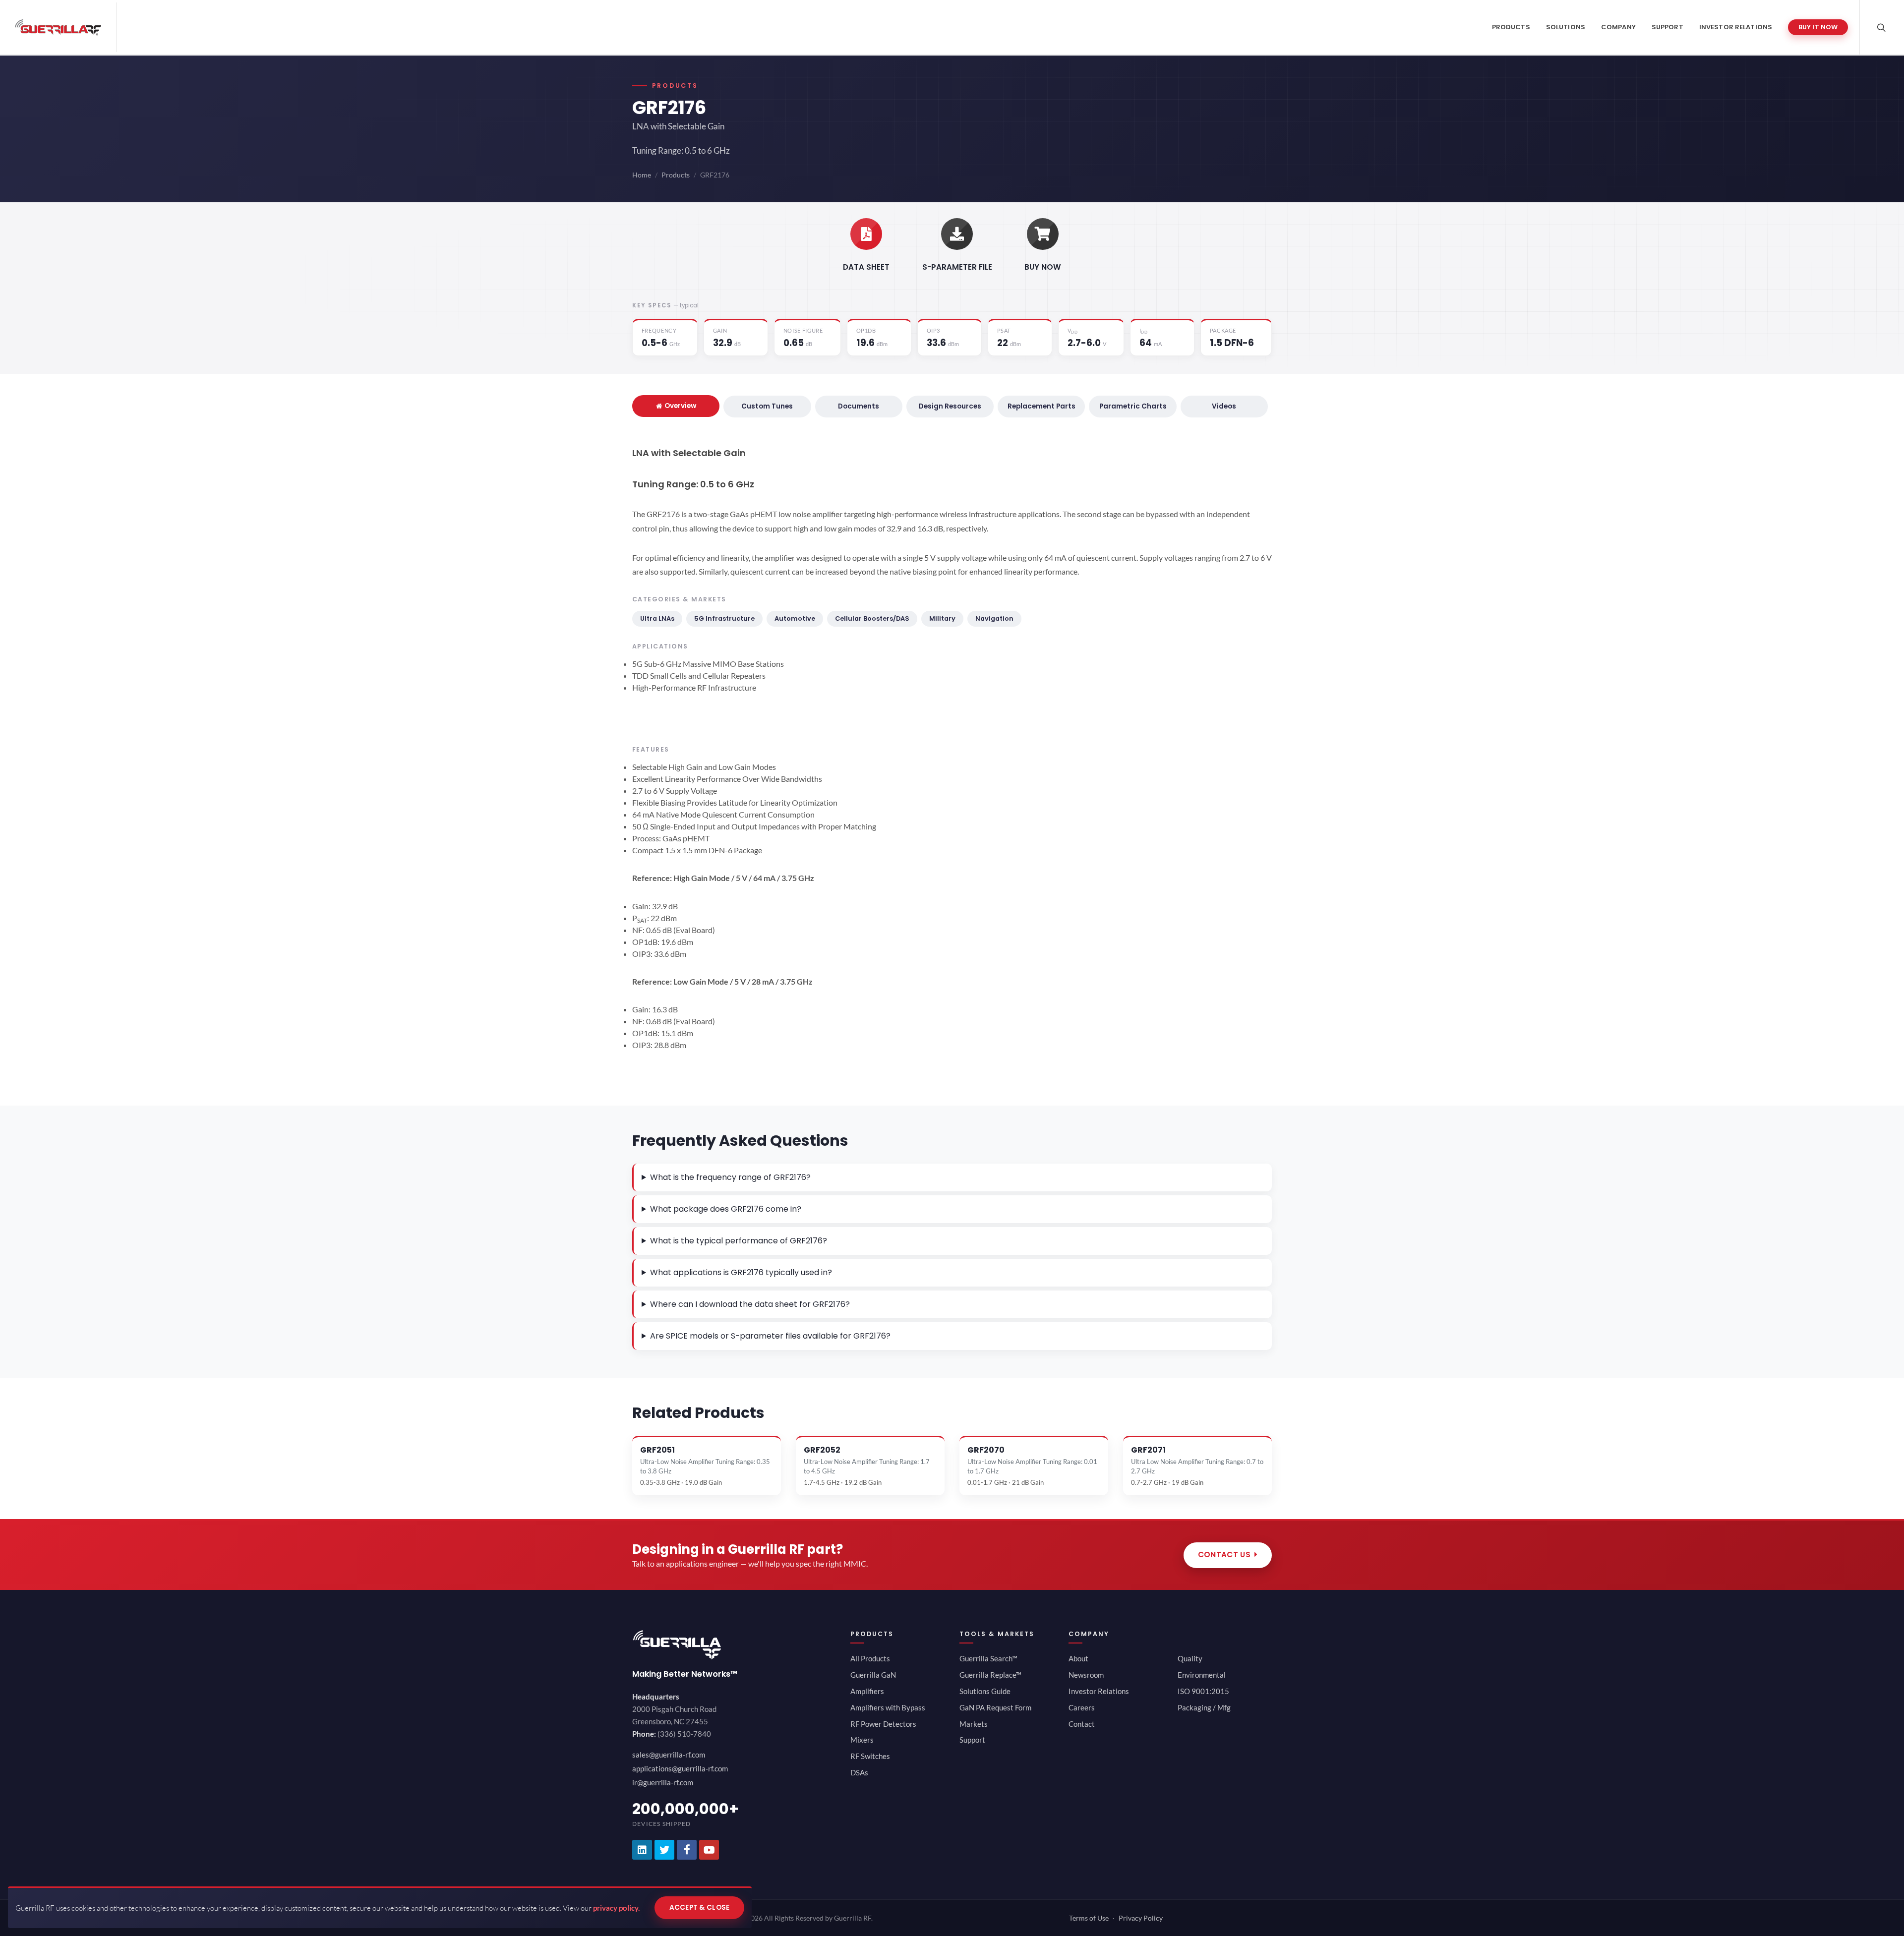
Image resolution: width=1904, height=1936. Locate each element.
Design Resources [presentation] (950, 406)
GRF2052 (822, 1450)
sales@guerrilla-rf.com (669, 1755)
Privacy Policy (1141, 1918)
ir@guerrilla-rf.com (663, 1782)
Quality (1190, 1658)
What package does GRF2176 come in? (726, 1209)
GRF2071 (1148, 1450)
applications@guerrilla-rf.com (680, 1768)
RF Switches (870, 1756)
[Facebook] (687, 1850)
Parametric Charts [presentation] (1133, 406)
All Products (870, 1658)
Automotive (795, 618)
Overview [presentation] (680, 406)
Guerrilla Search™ (988, 1658)
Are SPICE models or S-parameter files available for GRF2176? (770, 1336)
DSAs (859, 1772)
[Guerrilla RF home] (734, 1645)
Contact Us (1224, 1555)
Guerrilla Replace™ (990, 1675)
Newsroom (1086, 1675)
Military (942, 618)
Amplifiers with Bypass (888, 1707)
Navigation (994, 618)
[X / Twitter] (664, 1850)
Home (642, 175)
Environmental (1202, 1675)
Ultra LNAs (657, 618)
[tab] (676, 406)
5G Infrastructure (724, 618)
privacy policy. (616, 1908)
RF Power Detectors (883, 1724)
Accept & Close (700, 1907)
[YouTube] (709, 1850)
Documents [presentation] (859, 406)
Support (972, 1740)
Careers (1082, 1707)
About (1078, 1658)
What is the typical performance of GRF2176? (739, 1241)
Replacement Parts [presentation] (1041, 406)
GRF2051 (657, 1450)
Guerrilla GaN (873, 1675)
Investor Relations (1099, 1691)
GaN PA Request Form (995, 1707)
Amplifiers (867, 1691)
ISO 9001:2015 (1203, 1691)
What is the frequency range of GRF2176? (730, 1177)
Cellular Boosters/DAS (872, 618)
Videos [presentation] (1224, 406)
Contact (1082, 1724)
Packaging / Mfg (1204, 1707)
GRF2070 (986, 1450)
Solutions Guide (985, 1691)
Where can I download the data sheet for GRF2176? (750, 1304)
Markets (974, 1724)
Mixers (862, 1740)
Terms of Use (1089, 1918)
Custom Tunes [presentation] (767, 406)
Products (676, 175)
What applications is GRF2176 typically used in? (741, 1272)
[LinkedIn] (642, 1850)
